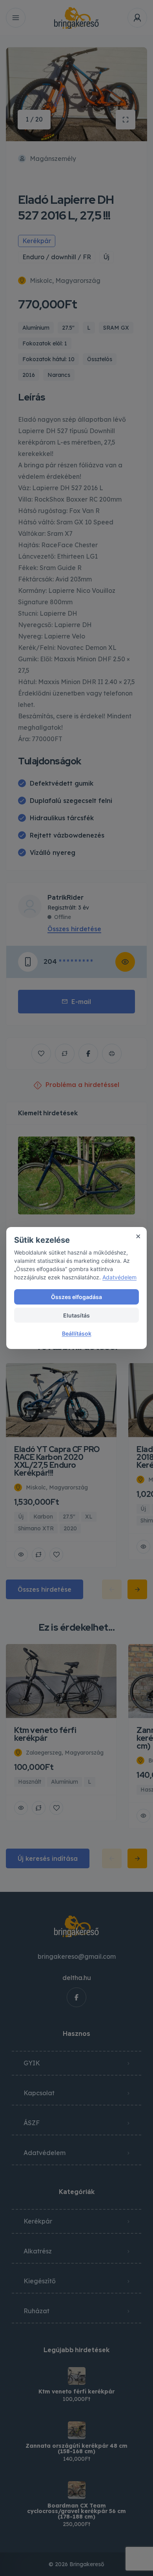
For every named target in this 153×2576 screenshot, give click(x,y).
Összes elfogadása (76, 1297)
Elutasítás (76, 1315)
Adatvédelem (119, 1277)
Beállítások (77, 1333)
